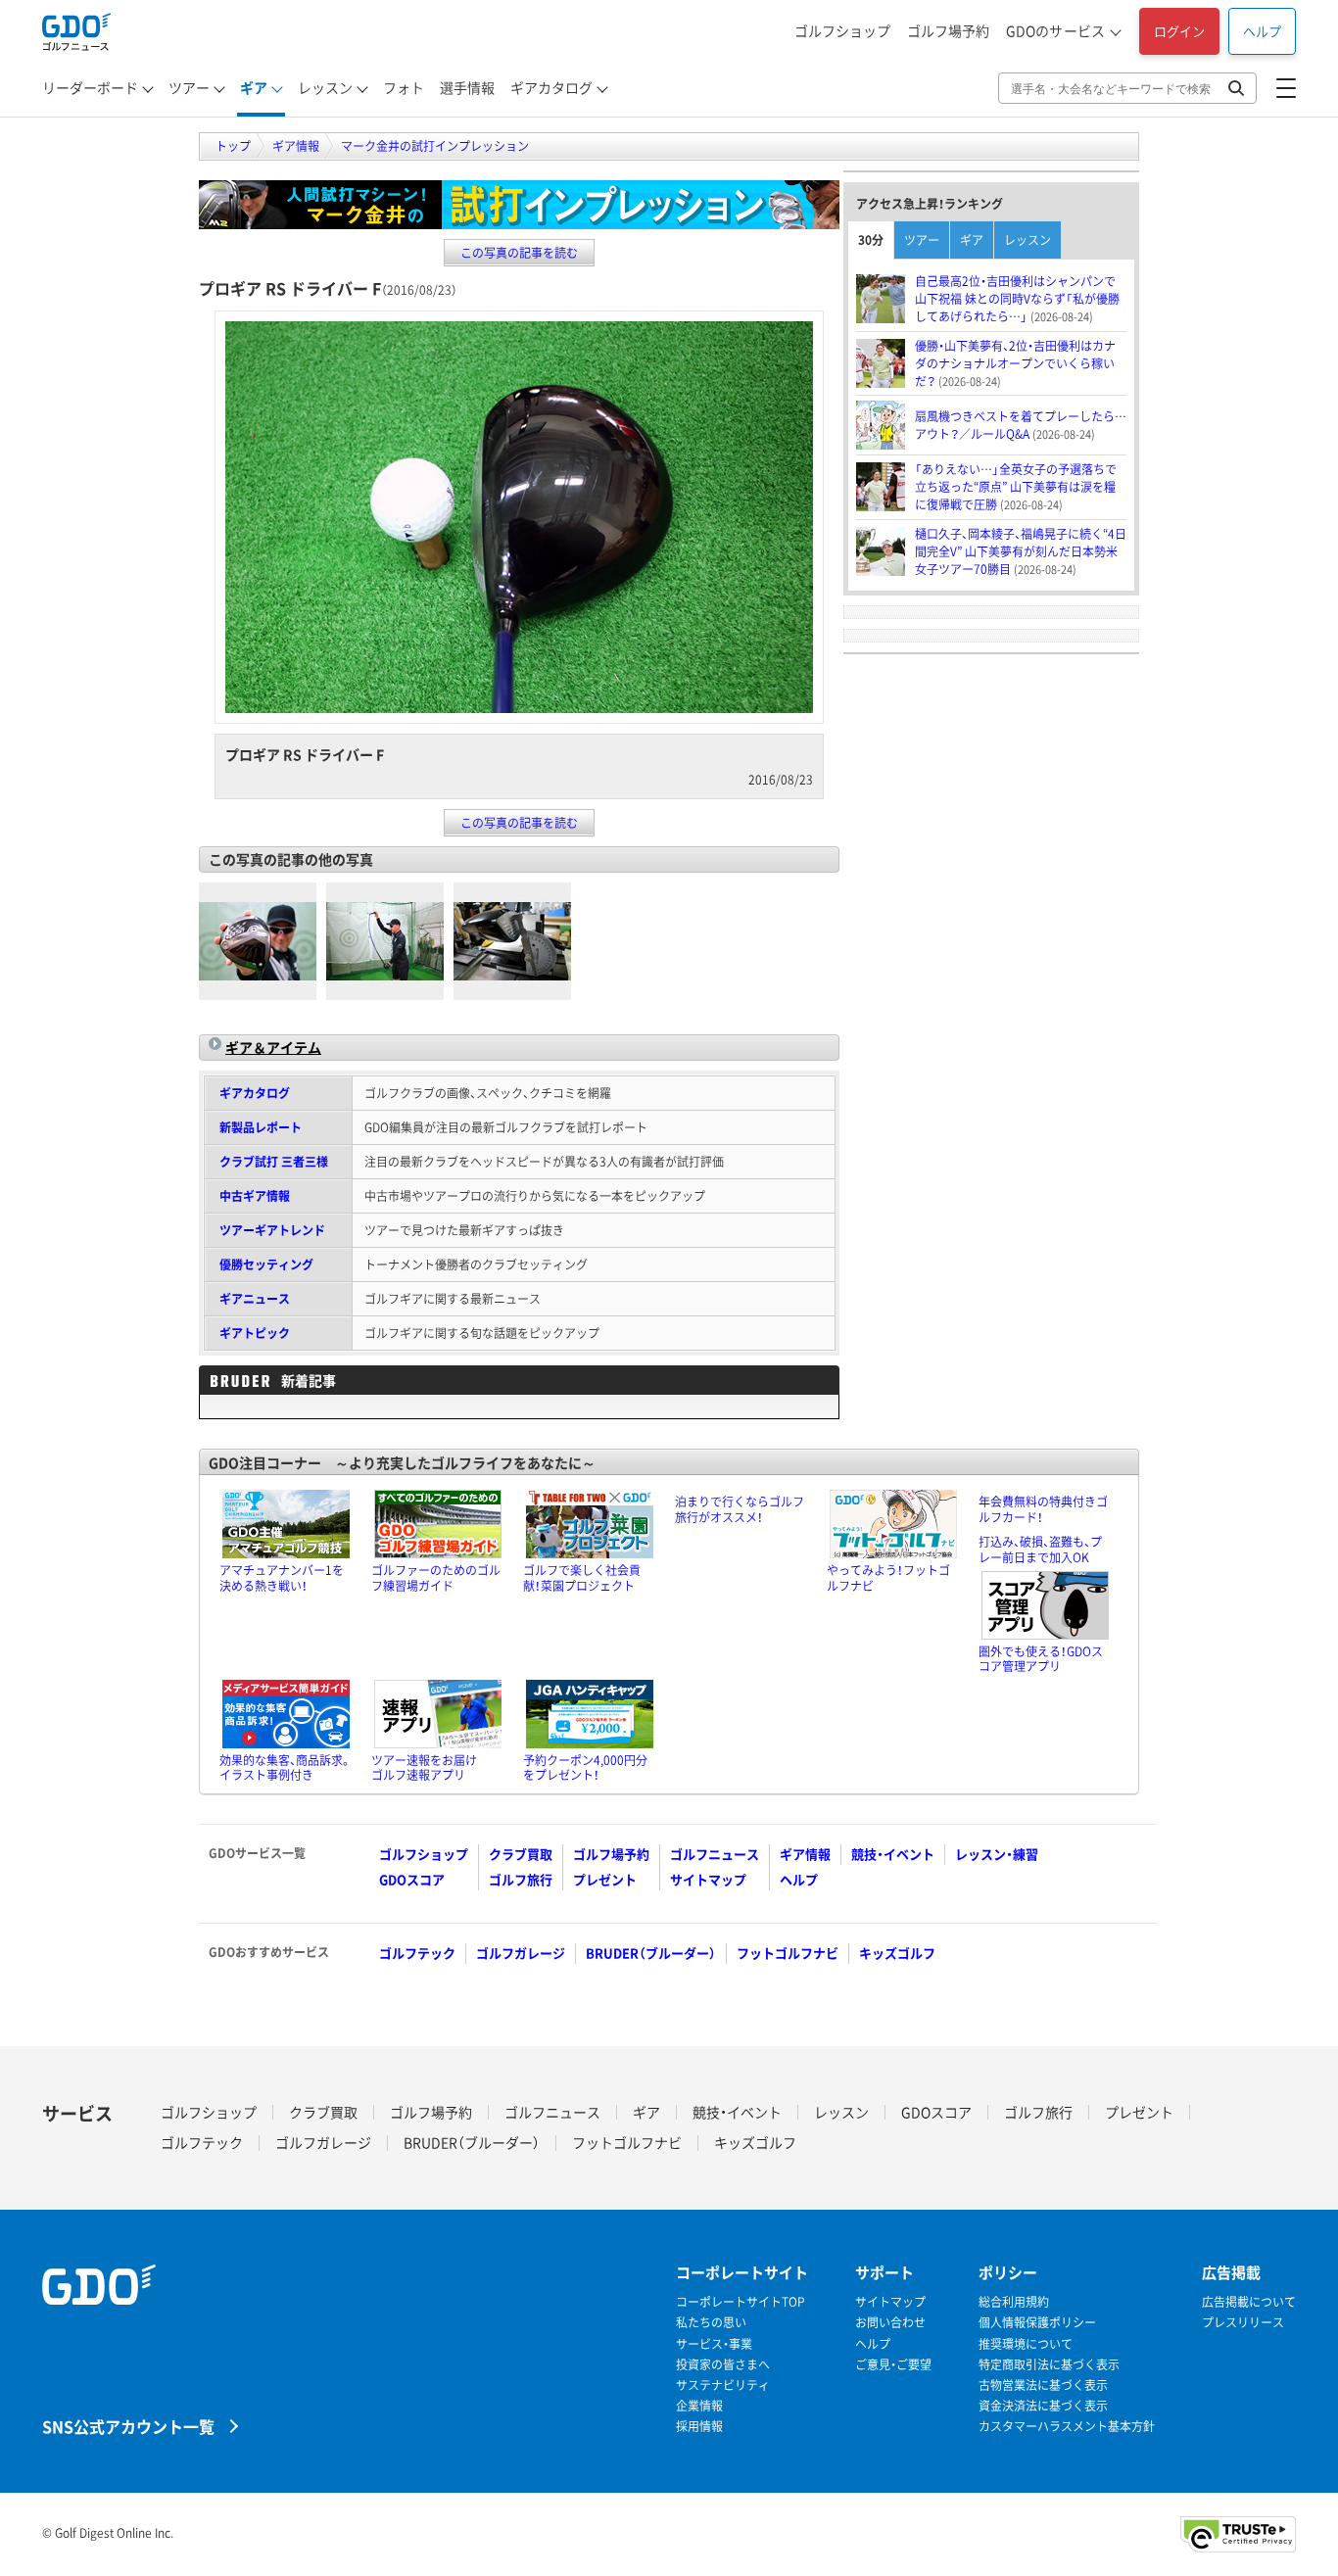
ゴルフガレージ (521, 1953)
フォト (404, 87)
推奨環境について (1026, 2344)
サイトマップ (708, 1879)
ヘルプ (1262, 31)
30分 (871, 240)
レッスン (325, 87)
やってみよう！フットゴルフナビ (888, 1578)
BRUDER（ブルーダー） (651, 1953)
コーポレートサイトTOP (741, 2302)
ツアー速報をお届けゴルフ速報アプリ (424, 1768)
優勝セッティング (266, 1264)
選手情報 (467, 87)
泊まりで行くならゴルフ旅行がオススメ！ (740, 1509)
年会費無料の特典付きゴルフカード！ (1043, 1509)
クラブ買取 (521, 1854)
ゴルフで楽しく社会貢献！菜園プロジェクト (582, 1578)
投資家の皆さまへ (723, 2365)
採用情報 (699, 2427)
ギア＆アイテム (273, 1047)
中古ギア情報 (255, 1196)
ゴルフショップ (842, 30)
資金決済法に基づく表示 (1043, 2406)
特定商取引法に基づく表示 (1049, 2365)
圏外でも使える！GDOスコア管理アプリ (1041, 1659)
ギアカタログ (551, 87)
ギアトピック (255, 1333)
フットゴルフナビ (788, 1953)
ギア (254, 87)
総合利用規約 (1014, 2302)
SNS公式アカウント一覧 (128, 2426)
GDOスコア (412, 1879)
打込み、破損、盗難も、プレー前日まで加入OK (1040, 1550)
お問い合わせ (890, 2323)
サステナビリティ (723, 2385)
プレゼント (605, 1879)
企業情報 (699, 2406)
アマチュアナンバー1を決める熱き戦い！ (282, 1578)
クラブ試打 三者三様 (274, 1162)
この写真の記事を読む (519, 253)
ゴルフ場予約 (948, 30)
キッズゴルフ (897, 1953)
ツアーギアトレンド (272, 1230)
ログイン (1179, 31)
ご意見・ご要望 (893, 2365)
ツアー (189, 87)
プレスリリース (1243, 2323)
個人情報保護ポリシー (1037, 2323)
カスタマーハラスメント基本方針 (1067, 2427)
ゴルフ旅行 (521, 1879)
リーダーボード (90, 87)
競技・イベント (893, 1854)
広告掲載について (1249, 2302)
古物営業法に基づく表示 (1043, 2385)
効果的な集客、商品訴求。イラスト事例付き (286, 1768)
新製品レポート (261, 1127)
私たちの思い (711, 2323)
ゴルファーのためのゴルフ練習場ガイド (436, 1578)
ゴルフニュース (715, 1854)
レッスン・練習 (997, 1854)
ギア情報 (805, 1854)
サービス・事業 (714, 2344)
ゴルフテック (417, 1953)
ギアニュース (255, 1299)
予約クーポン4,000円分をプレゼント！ (585, 1768)
